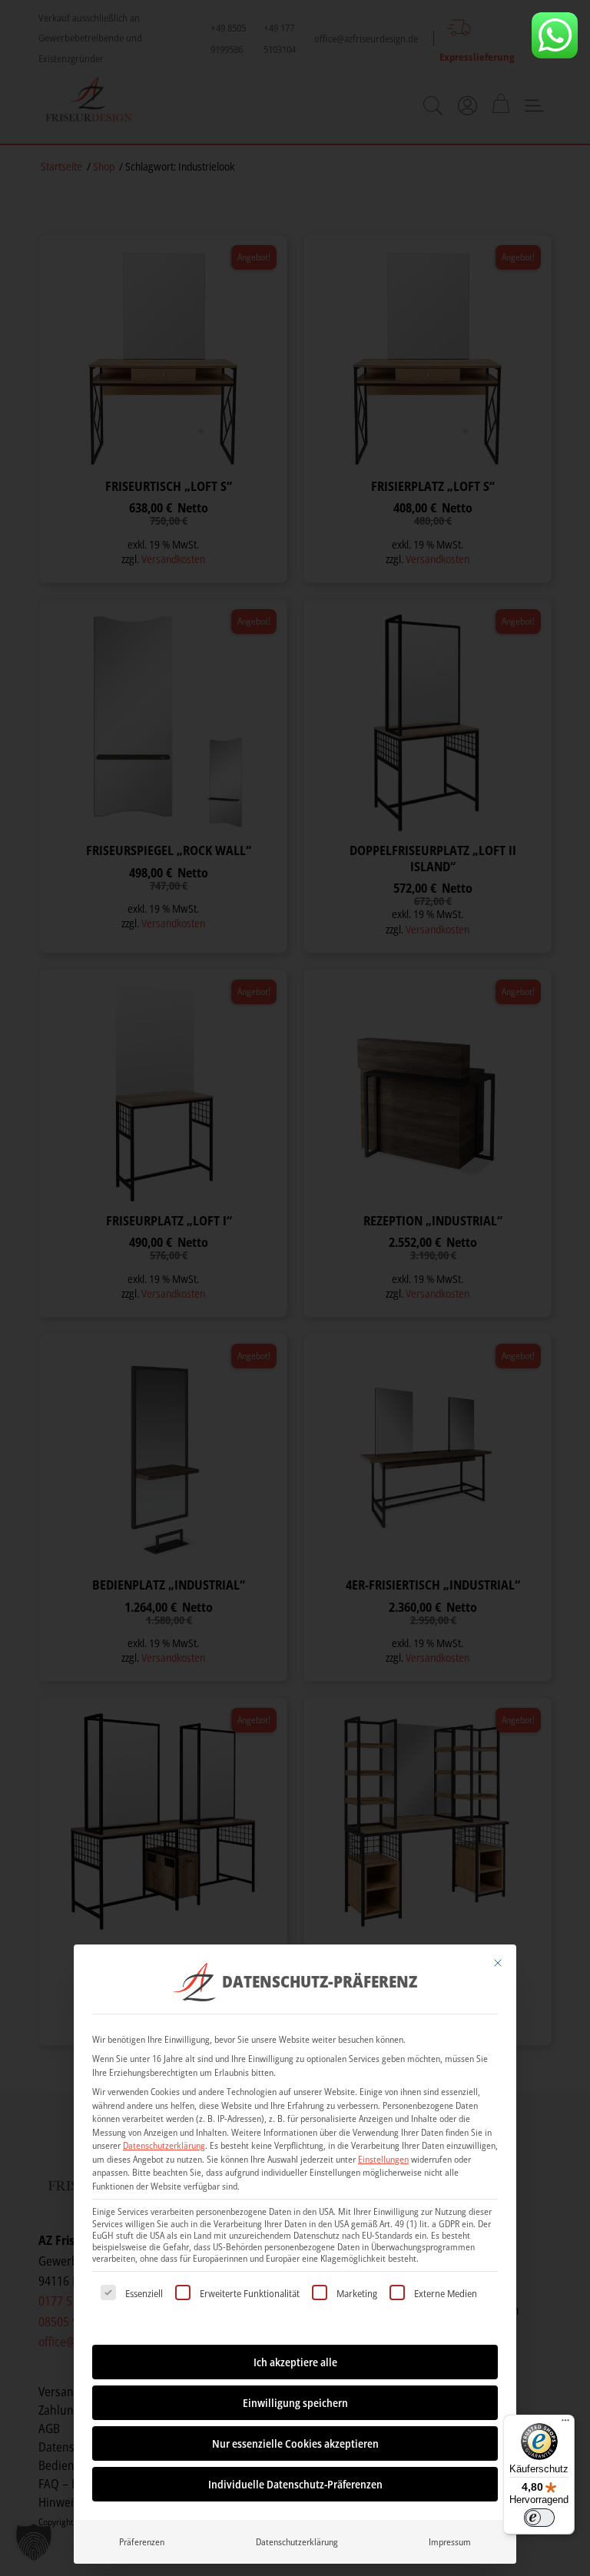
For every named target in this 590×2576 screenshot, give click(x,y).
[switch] (539, 2518)
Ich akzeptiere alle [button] (295, 2362)
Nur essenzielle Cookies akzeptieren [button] (295, 2443)
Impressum (450, 2542)
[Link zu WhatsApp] (555, 35)
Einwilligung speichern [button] (295, 2403)
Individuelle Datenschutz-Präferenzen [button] (295, 2484)
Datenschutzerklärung (164, 2145)
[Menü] (565, 2424)
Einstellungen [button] (383, 2159)
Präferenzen (142, 2542)
